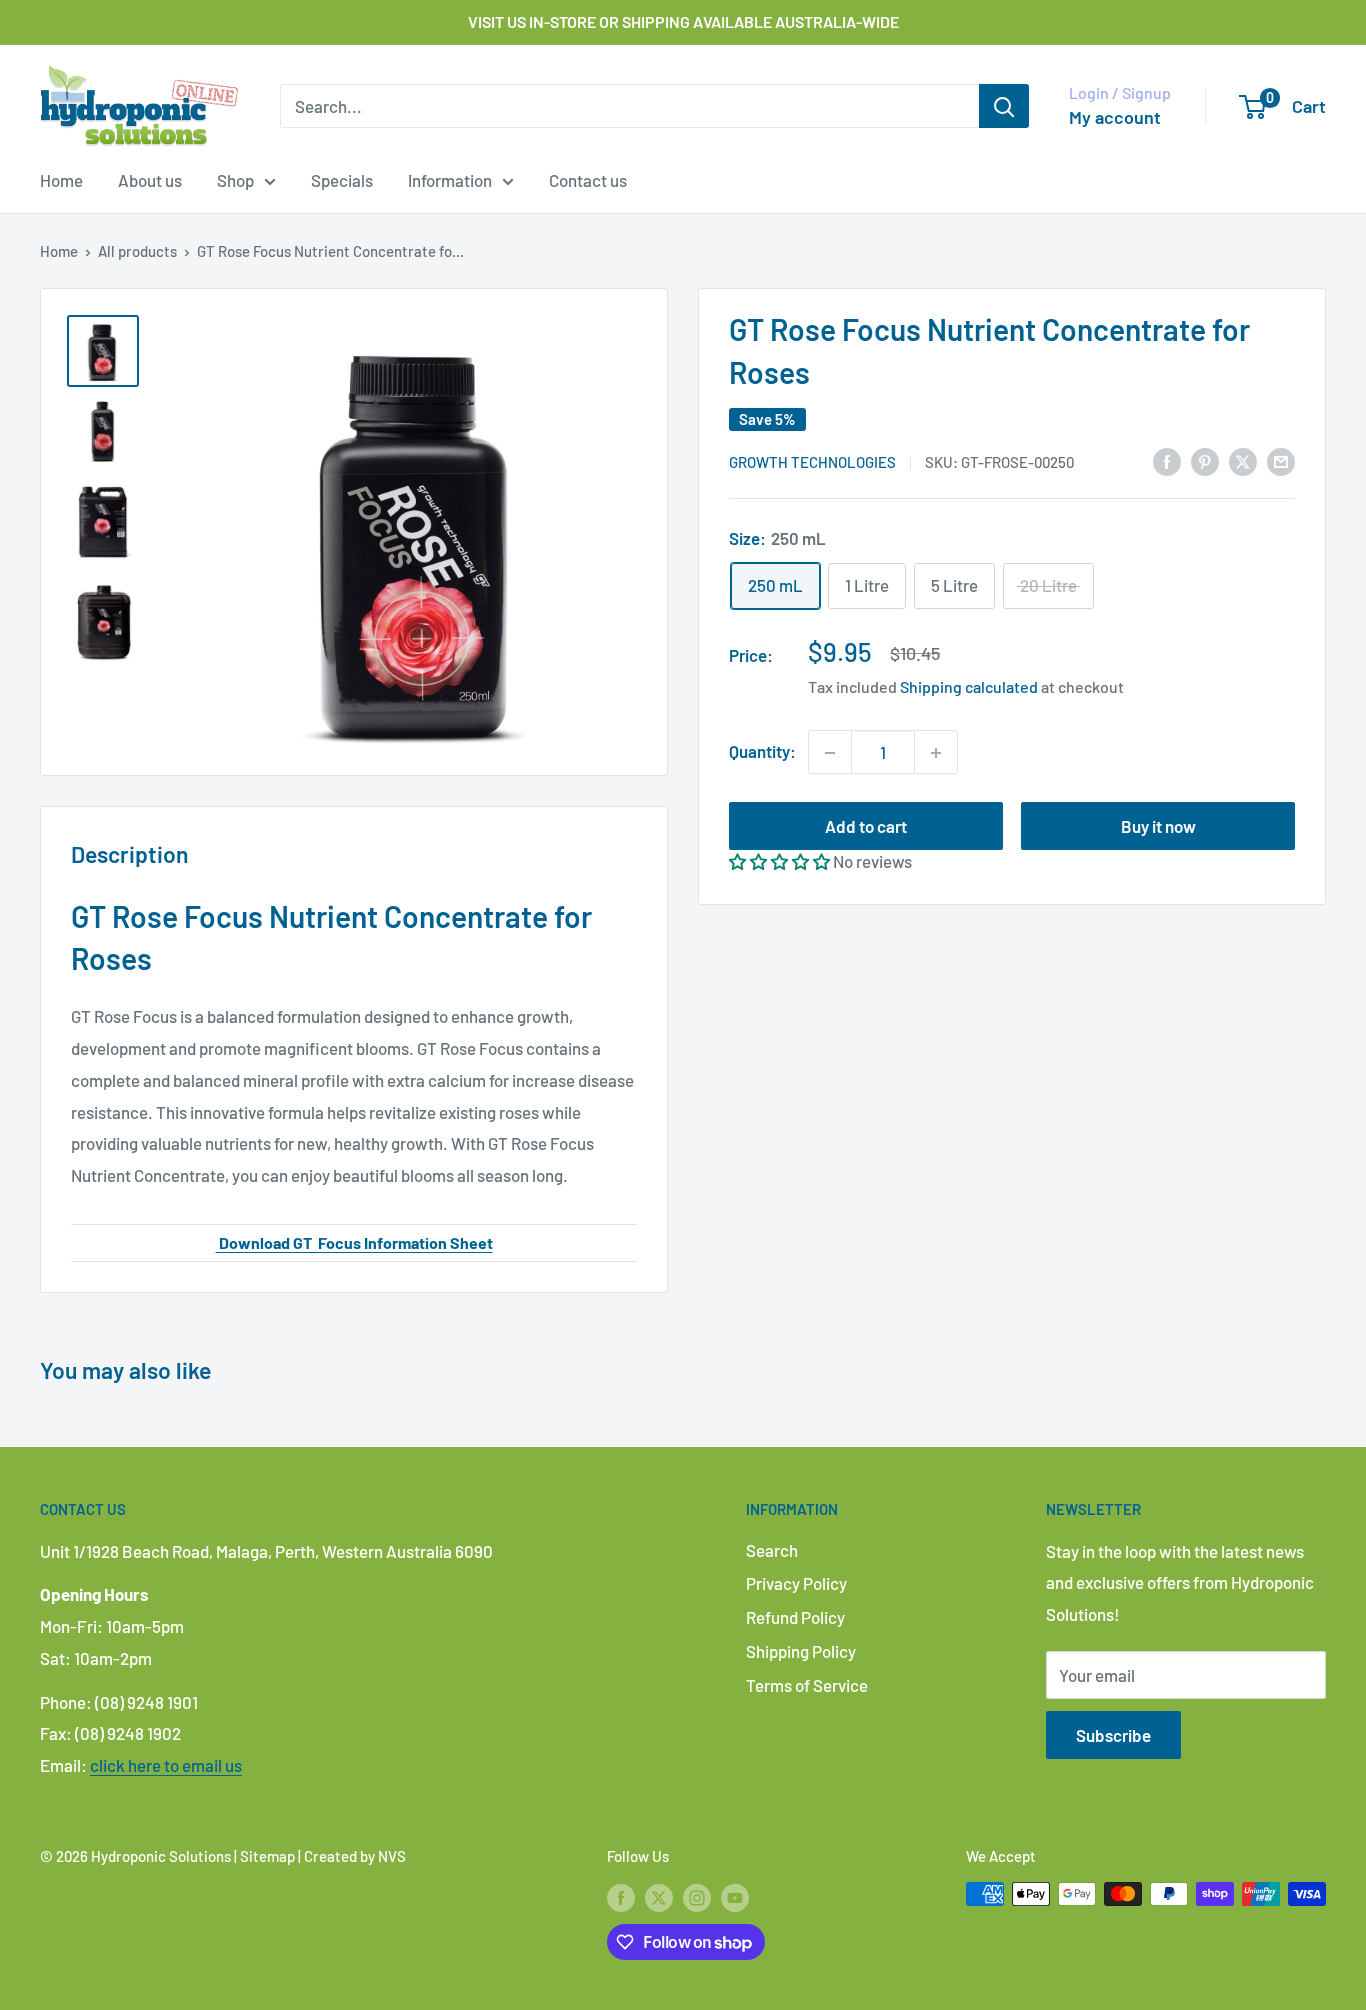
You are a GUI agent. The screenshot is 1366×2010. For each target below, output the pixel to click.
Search (772, 1550)
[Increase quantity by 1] (936, 753)
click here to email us (166, 1765)
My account (1115, 117)
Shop (235, 180)
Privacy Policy (796, 1583)
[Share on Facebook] (1167, 460)
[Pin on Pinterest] (1205, 460)
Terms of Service (807, 1685)
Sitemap (267, 1856)
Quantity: (762, 752)
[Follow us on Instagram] (697, 1897)
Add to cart (866, 827)
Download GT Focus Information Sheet (354, 1242)
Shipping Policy (801, 1651)
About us (150, 180)
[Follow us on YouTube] (735, 1897)
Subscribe (1113, 1735)
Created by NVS (355, 1856)
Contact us (588, 180)
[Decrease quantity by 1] (830, 753)
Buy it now (1158, 827)
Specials (342, 180)
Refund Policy (795, 1617)
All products (137, 251)
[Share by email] (1281, 460)
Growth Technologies (812, 462)
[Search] (1004, 106)
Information (450, 180)
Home (61, 180)
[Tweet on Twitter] (1243, 460)
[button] (779, 862)
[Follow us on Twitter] (659, 1897)
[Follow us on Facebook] (621, 1897)
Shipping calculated (969, 687)
